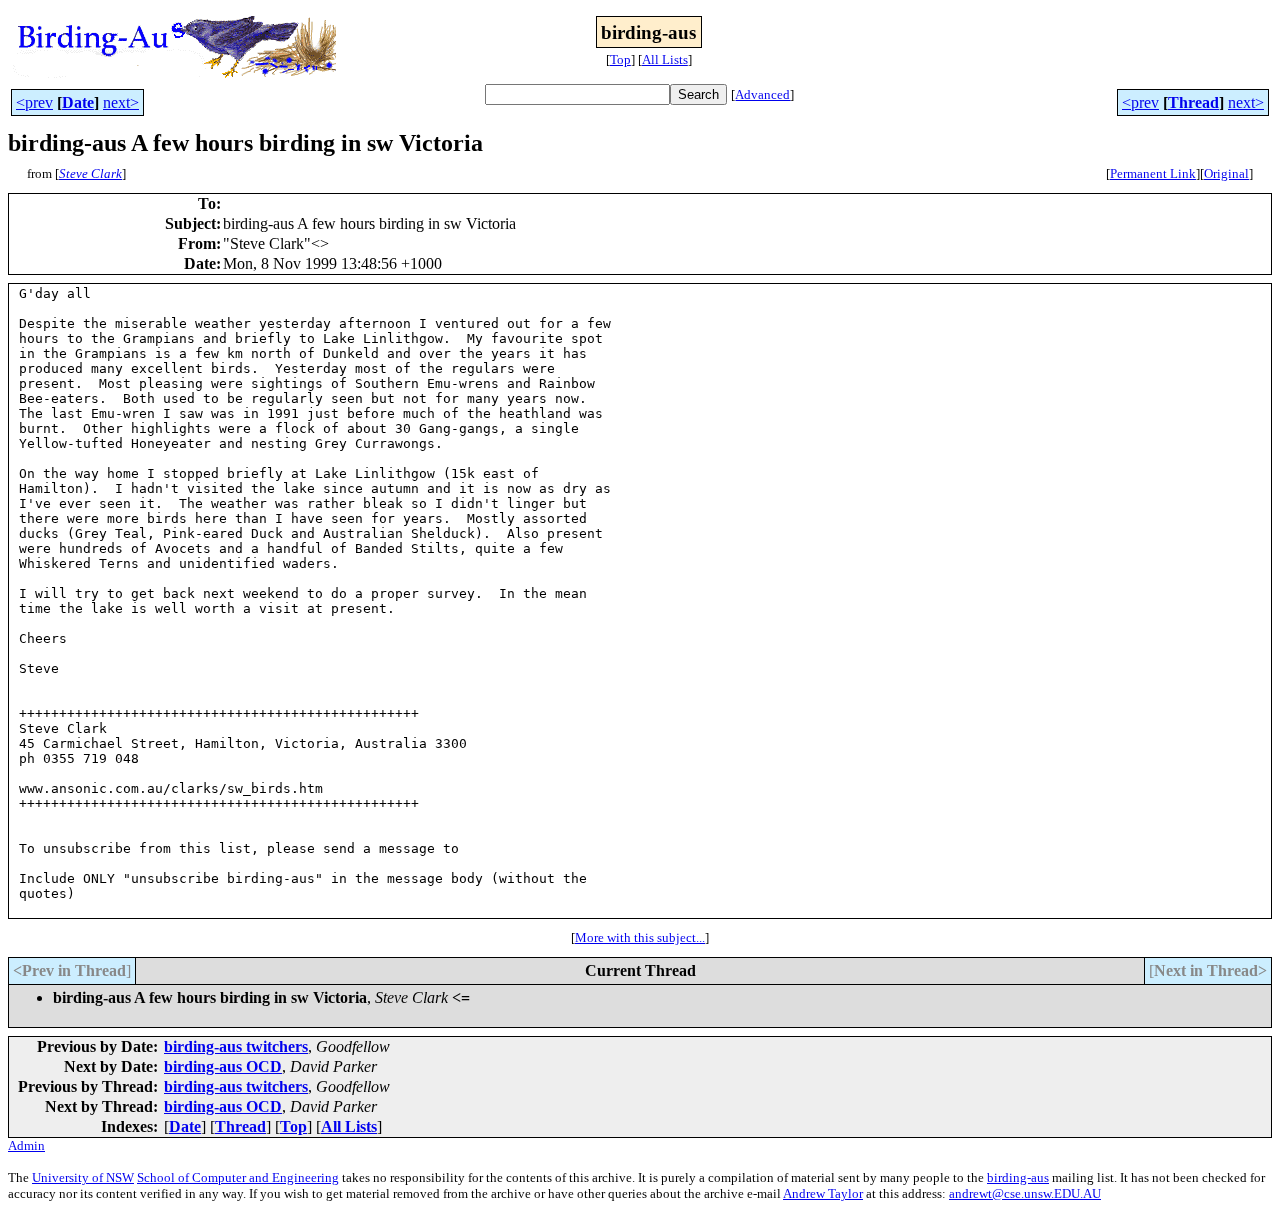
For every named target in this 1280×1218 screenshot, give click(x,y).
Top (620, 59)
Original (1226, 173)
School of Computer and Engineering (238, 1177)
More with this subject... (640, 937)
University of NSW (83, 1177)
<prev (34, 102)
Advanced (762, 94)
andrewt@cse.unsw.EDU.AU (1025, 1193)
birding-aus (1018, 1177)
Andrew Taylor (823, 1193)
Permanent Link (1153, 173)
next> (121, 102)
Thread (1193, 102)
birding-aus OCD (223, 1066)
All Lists (665, 59)
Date (78, 102)
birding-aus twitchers (236, 1046)
